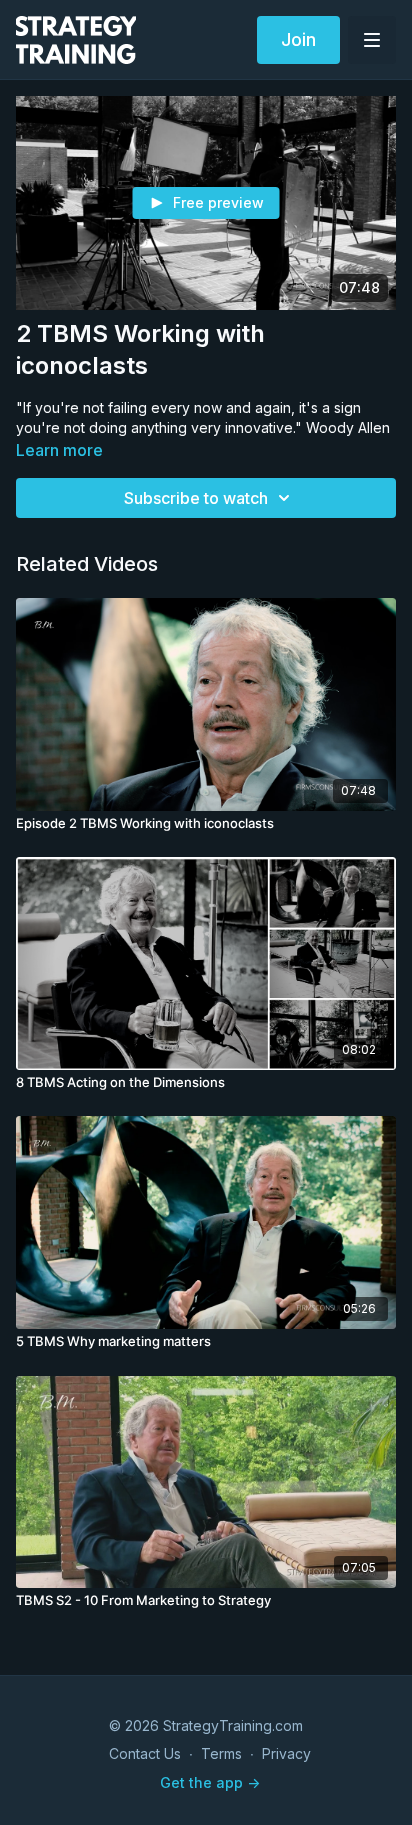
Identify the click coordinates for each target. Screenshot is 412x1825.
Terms (221, 1753)
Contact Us (145, 1753)
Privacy (286, 1753)
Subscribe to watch (196, 498)
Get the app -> (210, 1782)
